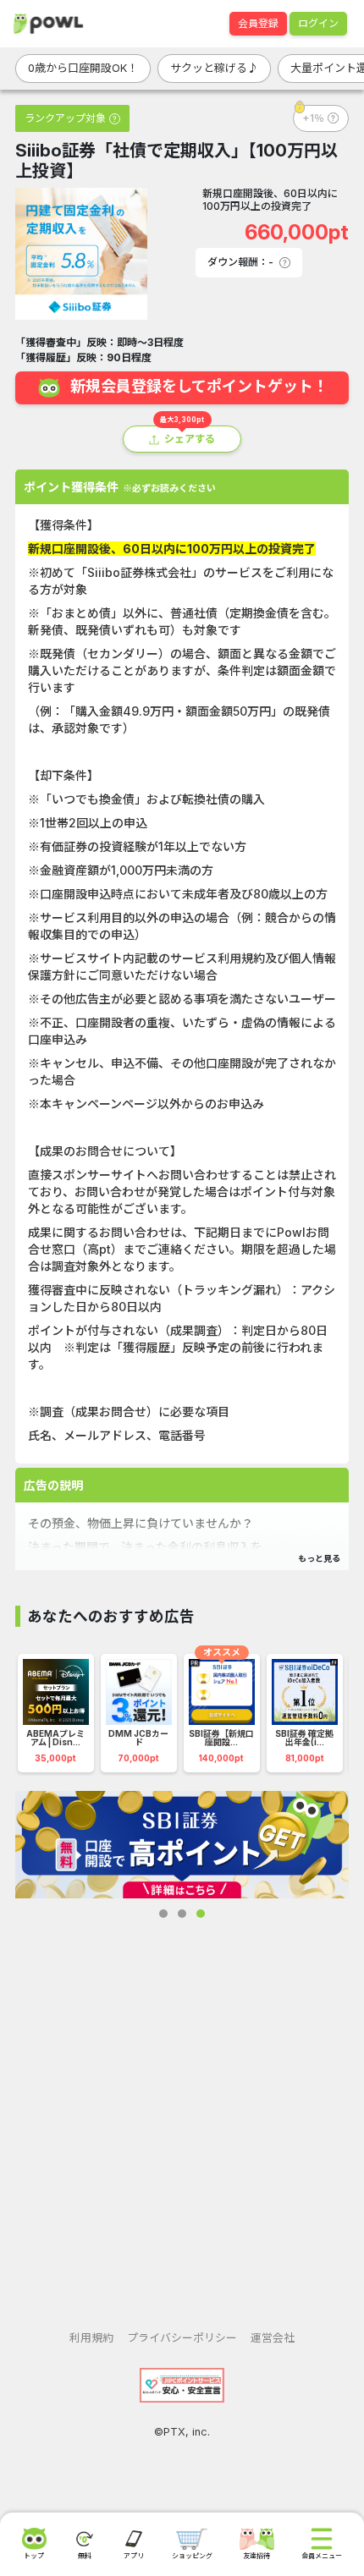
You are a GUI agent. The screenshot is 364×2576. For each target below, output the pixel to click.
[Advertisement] (182, 2111)
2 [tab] (182, 1914)
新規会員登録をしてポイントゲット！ (199, 387)
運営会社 (273, 2338)
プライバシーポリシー (182, 2338)
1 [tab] (163, 1914)
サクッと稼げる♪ (214, 68)
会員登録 (258, 23)
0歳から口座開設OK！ (83, 68)
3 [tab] (201, 1914)
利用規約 (91, 2338)
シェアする (190, 439)
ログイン (318, 23)
